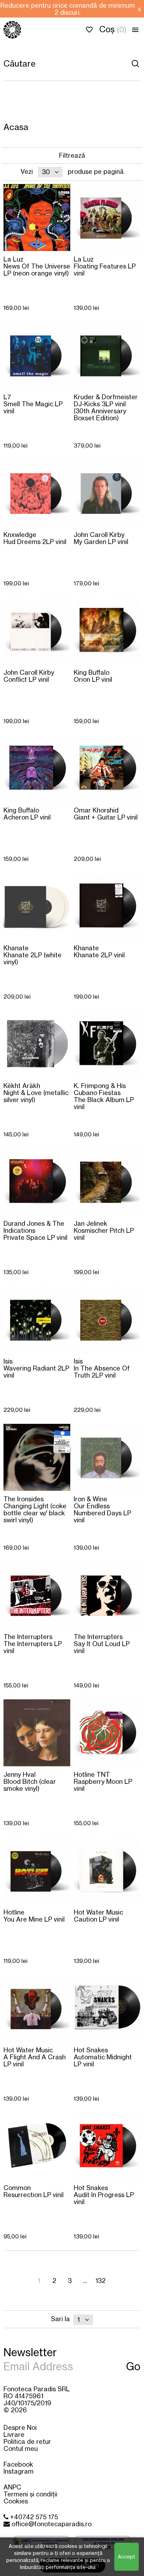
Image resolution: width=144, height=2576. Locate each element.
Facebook (18, 2464)
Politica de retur (27, 2441)
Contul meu (21, 2448)
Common (34, 2191)
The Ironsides (35, 1509)
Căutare (135, 63)
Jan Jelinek (104, 1230)
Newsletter (30, 2352)
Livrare (14, 2434)
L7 (33, 404)
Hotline (34, 1915)
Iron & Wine (102, 1509)
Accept (127, 2557)
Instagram (19, 2471)
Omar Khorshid (106, 813)
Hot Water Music (98, 1915)
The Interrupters (33, 1643)
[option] (67, 9)
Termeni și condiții (30, 2494)
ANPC (12, 2487)
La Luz (37, 266)
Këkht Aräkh (36, 1092)
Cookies (16, 2501)
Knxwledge (35, 538)
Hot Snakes (103, 2057)
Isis (36, 1368)
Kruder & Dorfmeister (106, 407)
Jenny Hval (30, 1781)
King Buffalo (93, 676)
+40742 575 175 (33, 2517)
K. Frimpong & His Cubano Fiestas (104, 1096)
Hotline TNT (103, 1781)
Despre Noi (20, 2427)
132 (100, 2281)
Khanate (33, 955)
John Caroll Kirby (101, 538)
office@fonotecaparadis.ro (51, 2524)
